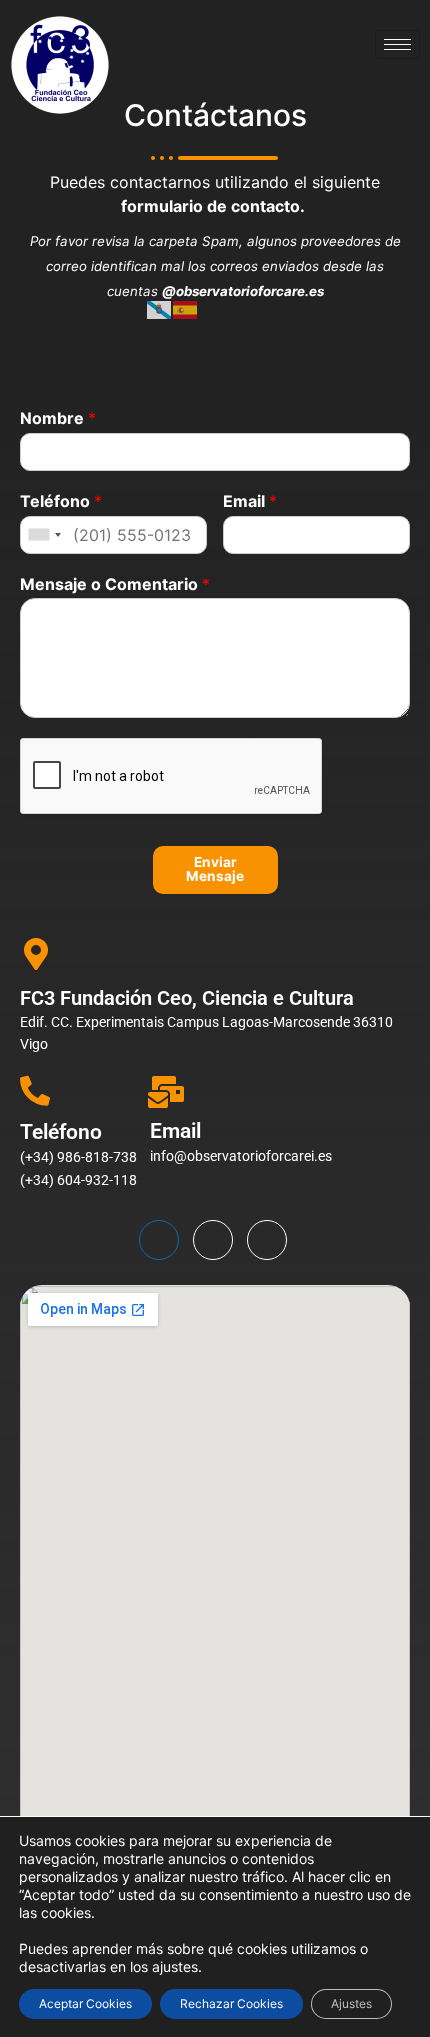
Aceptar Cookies (85, 2003)
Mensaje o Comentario (115, 584)
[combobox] (44, 535)
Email (250, 501)
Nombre (58, 418)
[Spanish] (186, 309)
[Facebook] (159, 1240)
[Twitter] (213, 1240)
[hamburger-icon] (397, 44)
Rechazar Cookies (231, 2003)
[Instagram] (267, 1240)
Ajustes (351, 2003)
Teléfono (61, 501)
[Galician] (160, 309)
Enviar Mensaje (215, 869)
